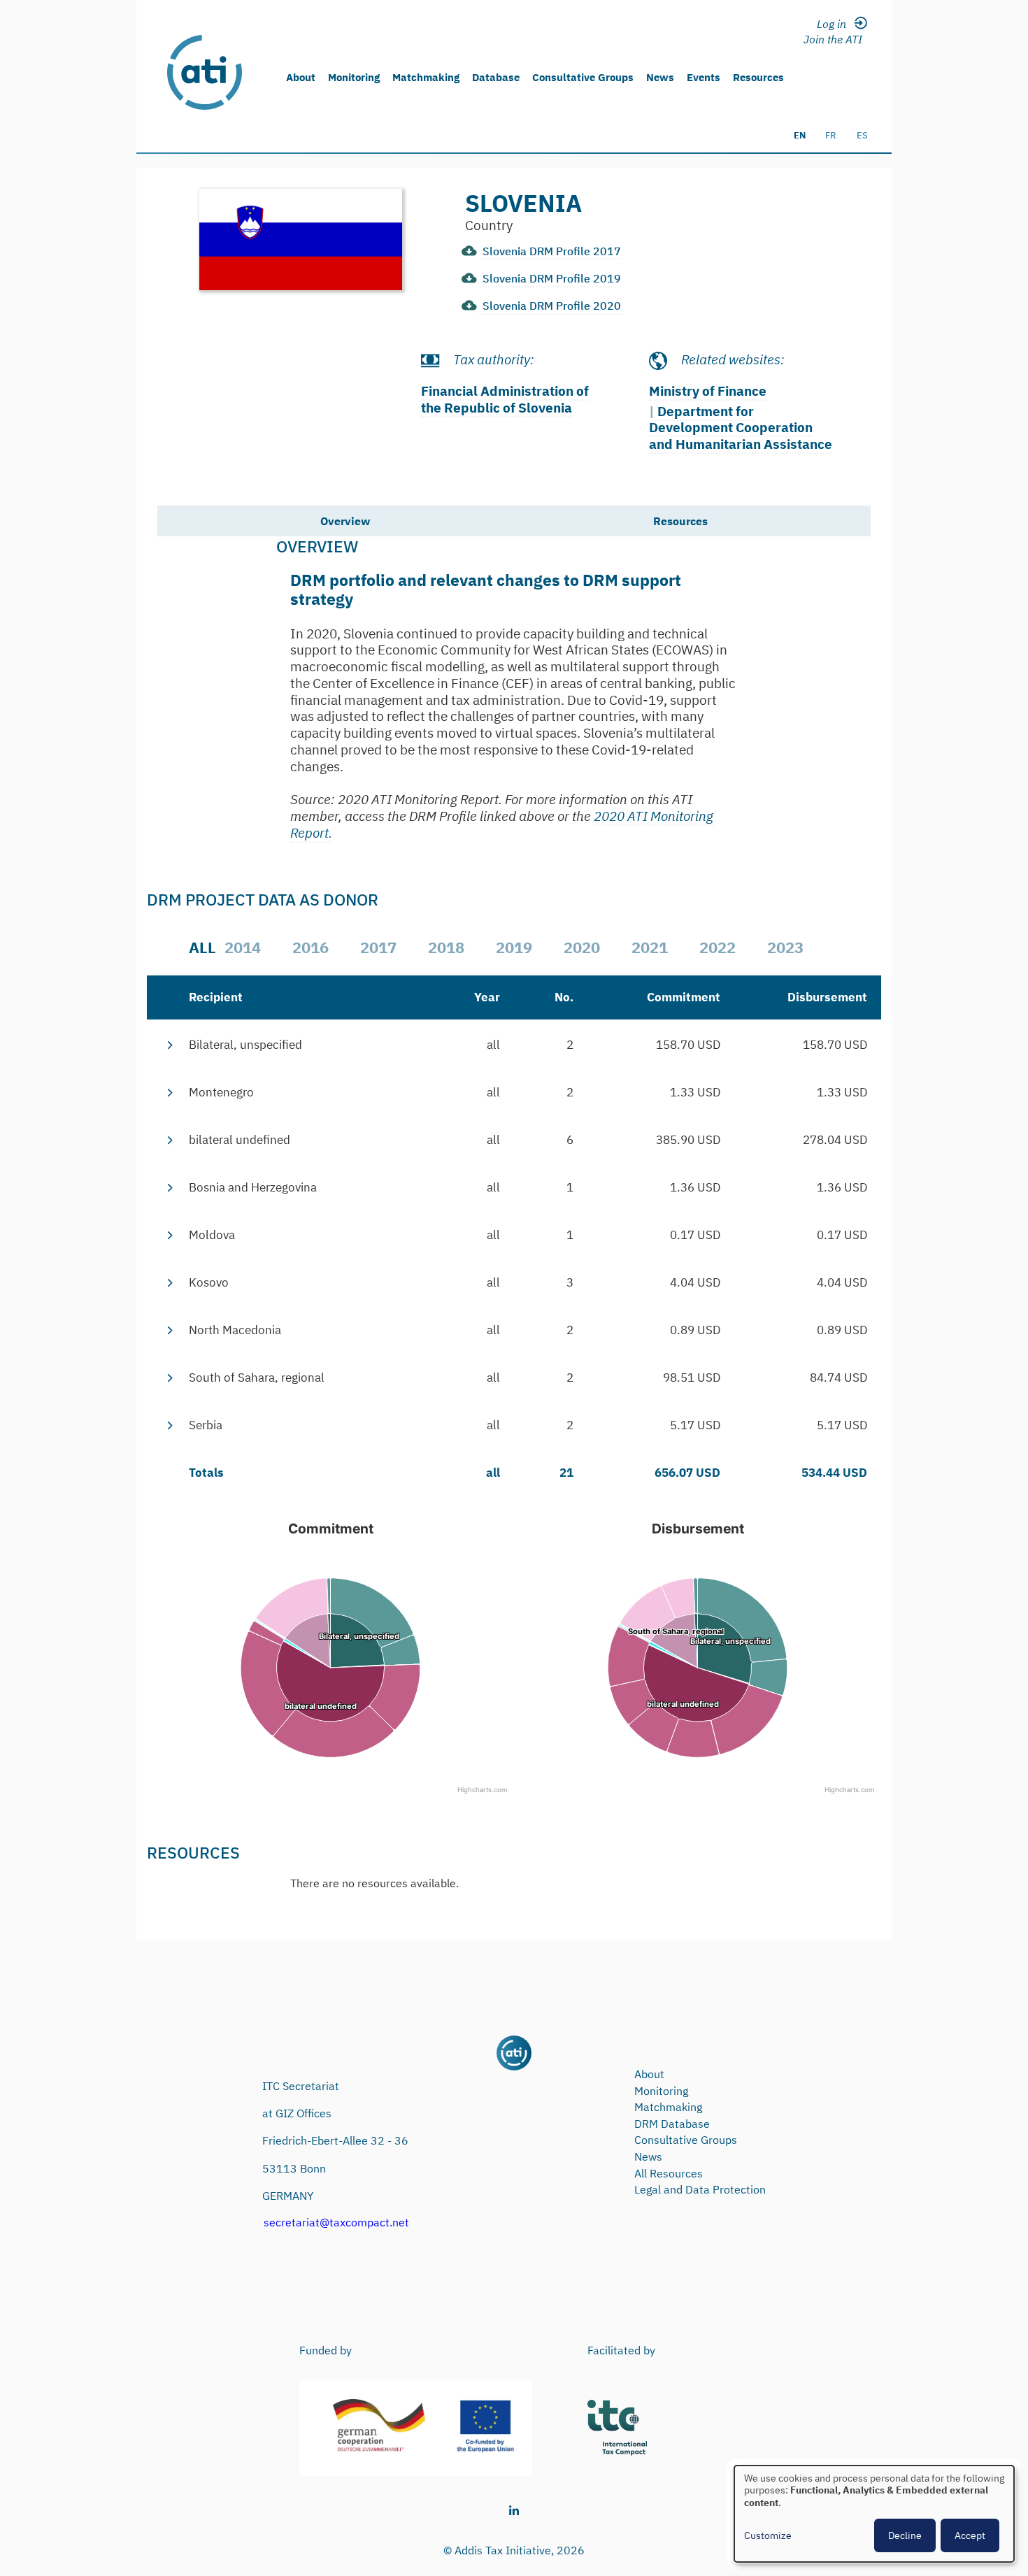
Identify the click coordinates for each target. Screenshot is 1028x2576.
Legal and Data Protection (700, 2189)
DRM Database (672, 2124)
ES (862, 135)
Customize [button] (768, 2536)
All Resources (669, 2173)
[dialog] (874, 2514)
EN (800, 135)
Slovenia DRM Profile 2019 (552, 278)
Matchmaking (426, 77)
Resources (758, 77)
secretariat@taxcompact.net (336, 2222)
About (301, 77)
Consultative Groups (583, 77)
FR (831, 135)
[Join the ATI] (835, 38)
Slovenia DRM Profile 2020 (552, 306)
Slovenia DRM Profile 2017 (552, 251)
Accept (970, 2535)
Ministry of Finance (708, 391)
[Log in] (835, 23)
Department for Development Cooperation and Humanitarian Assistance (741, 428)
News (660, 77)
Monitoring (354, 77)
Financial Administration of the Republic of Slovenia (505, 399)
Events (704, 77)
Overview (345, 521)
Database (496, 77)
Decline (905, 2535)
